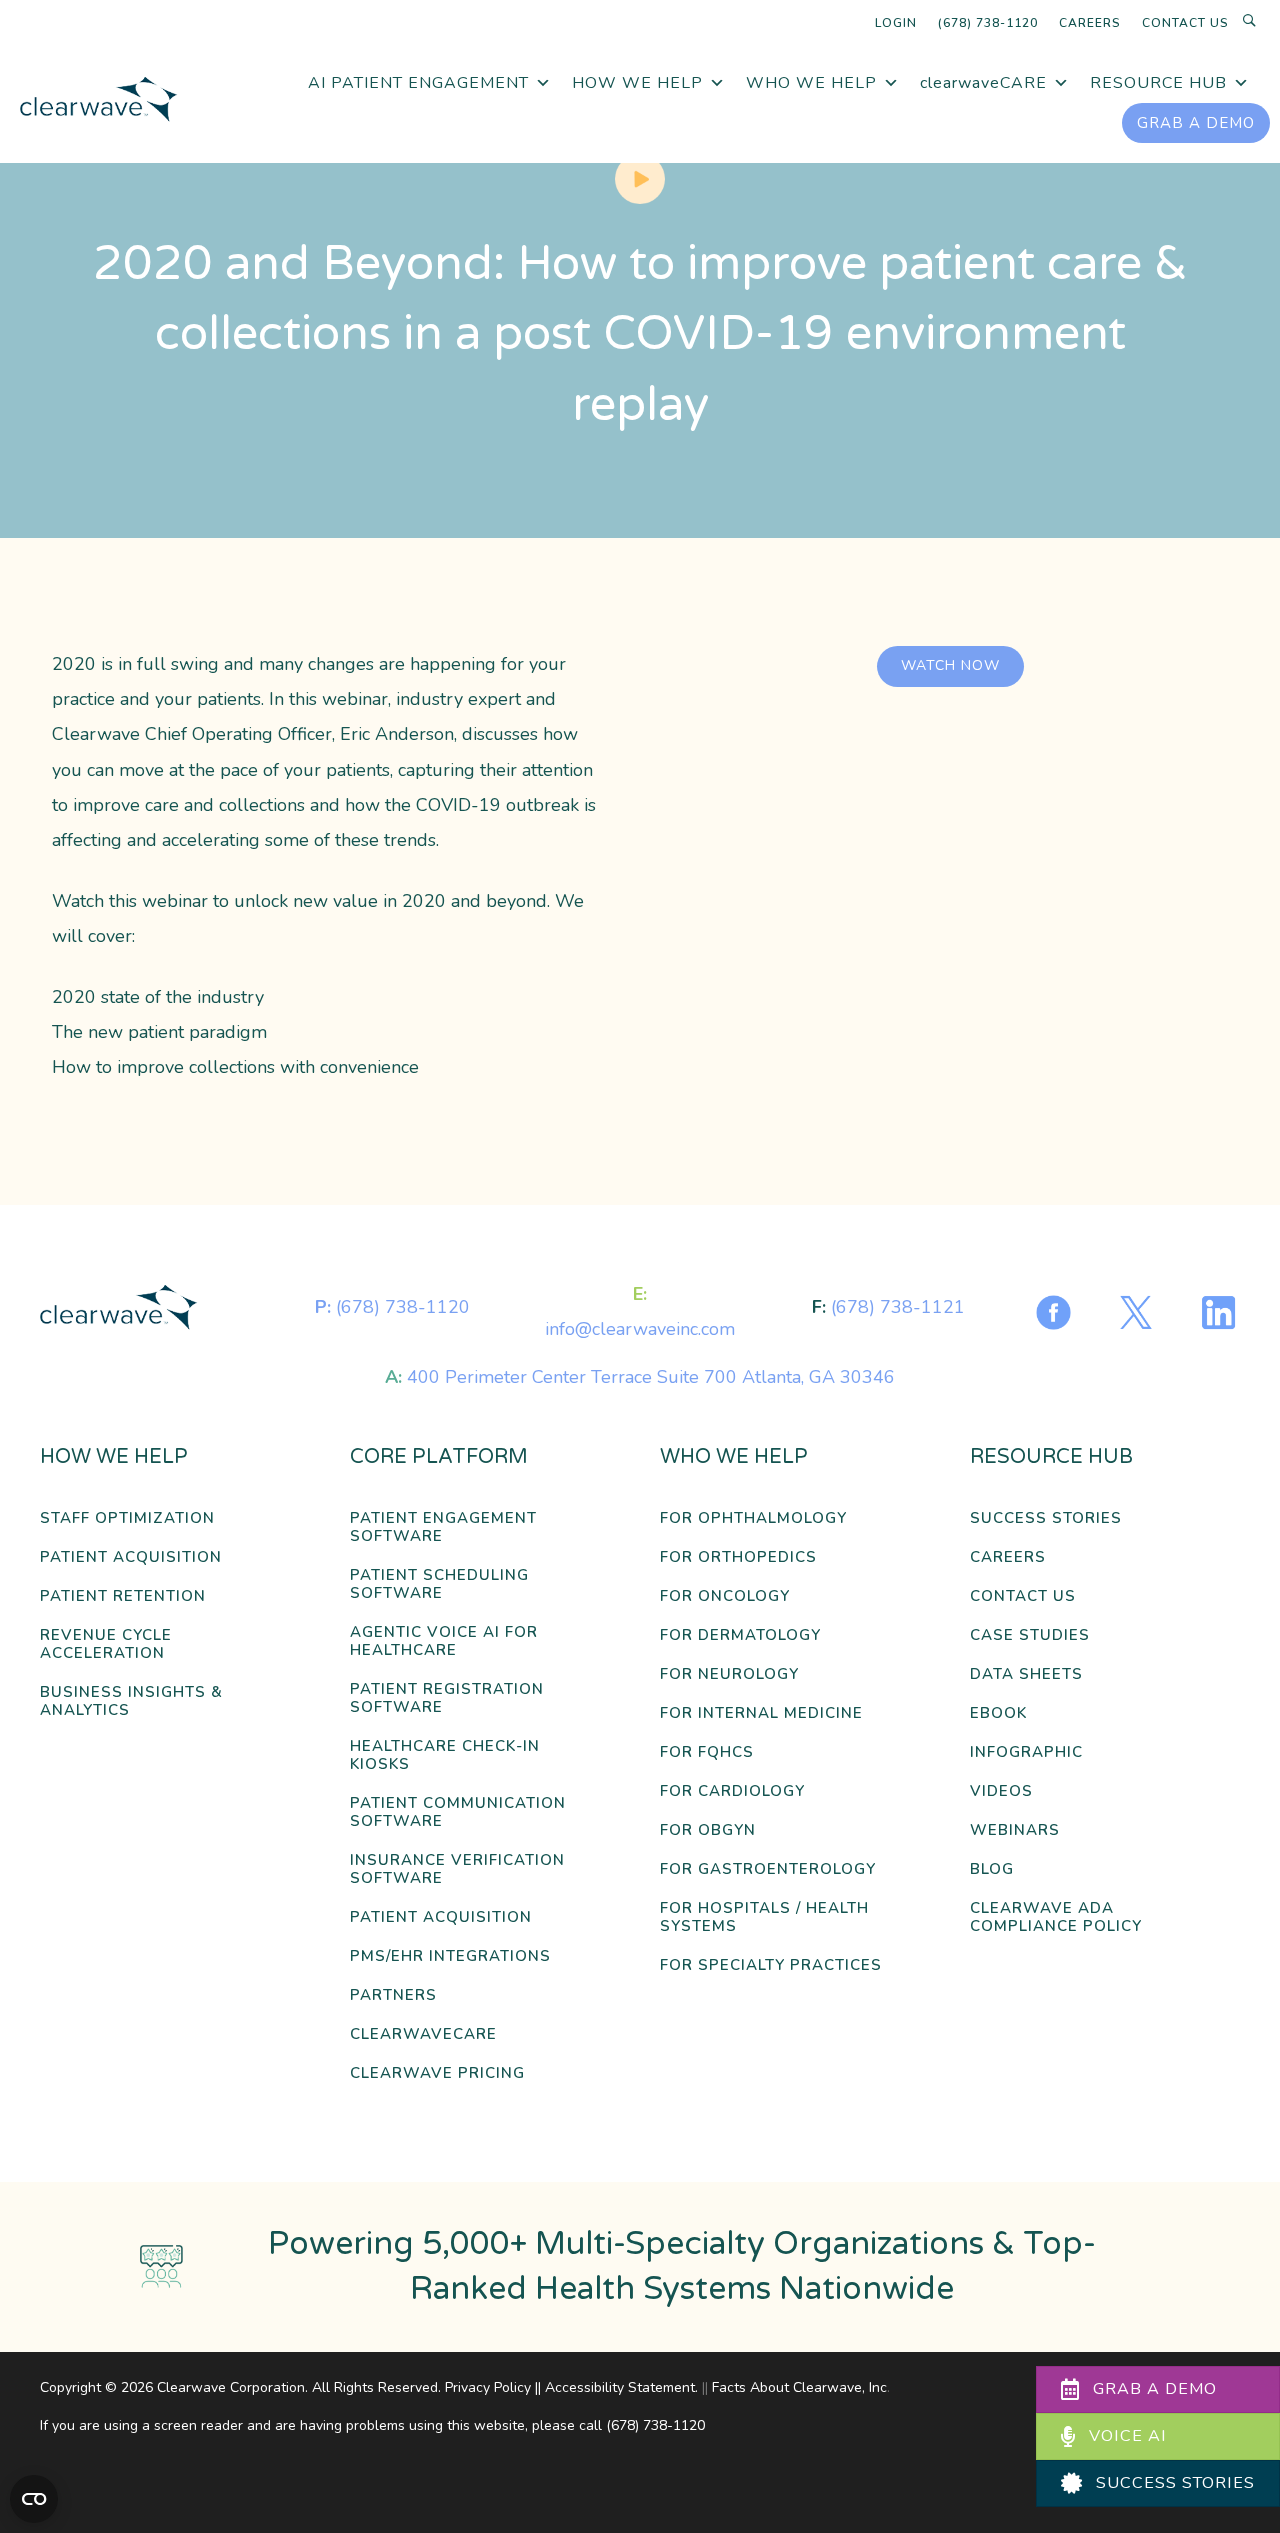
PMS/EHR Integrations (450, 1956)
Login (896, 23)
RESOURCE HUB (1158, 83)
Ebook (998, 1713)
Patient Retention (123, 1596)
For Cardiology (732, 1791)
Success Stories (1046, 1518)
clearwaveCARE (983, 83)
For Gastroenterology (768, 1869)
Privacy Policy (488, 2387)
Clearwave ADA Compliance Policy (1056, 1917)
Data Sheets (1026, 1674)
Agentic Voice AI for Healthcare (444, 1641)
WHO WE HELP (811, 83)
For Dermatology (740, 1635)
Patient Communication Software (458, 1812)
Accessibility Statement (620, 2387)
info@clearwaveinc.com (640, 1329)
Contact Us (1185, 23)
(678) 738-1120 (988, 23)
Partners (393, 1995)
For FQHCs (707, 1752)
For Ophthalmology (753, 1518)
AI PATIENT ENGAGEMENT (418, 83)
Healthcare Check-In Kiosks (445, 1755)
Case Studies (1030, 1635)
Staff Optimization (127, 1518)
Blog (992, 1869)
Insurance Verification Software (457, 1869)
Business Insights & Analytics (131, 1701)
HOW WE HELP (637, 83)
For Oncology (725, 1596)
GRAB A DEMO (1196, 123)
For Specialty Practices (771, 1965)
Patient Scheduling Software (439, 1584)
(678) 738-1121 (898, 1307)
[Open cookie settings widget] (34, 2499)
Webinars (1015, 1830)
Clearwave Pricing (437, 2073)
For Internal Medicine (761, 1713)
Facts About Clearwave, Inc (799, 2387)
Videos (1001, 1791)
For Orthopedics (738, 1557)
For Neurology (729, 1674)
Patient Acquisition (131, 1557)
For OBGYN (708, 1830)
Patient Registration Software (447, 1698)
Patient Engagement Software (443, 1527)
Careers (1090, 23)
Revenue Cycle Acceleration (106, 1644)
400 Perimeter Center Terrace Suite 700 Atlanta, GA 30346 (651, 1377)
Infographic (1026, 1752)
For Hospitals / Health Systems (764, 1917)
